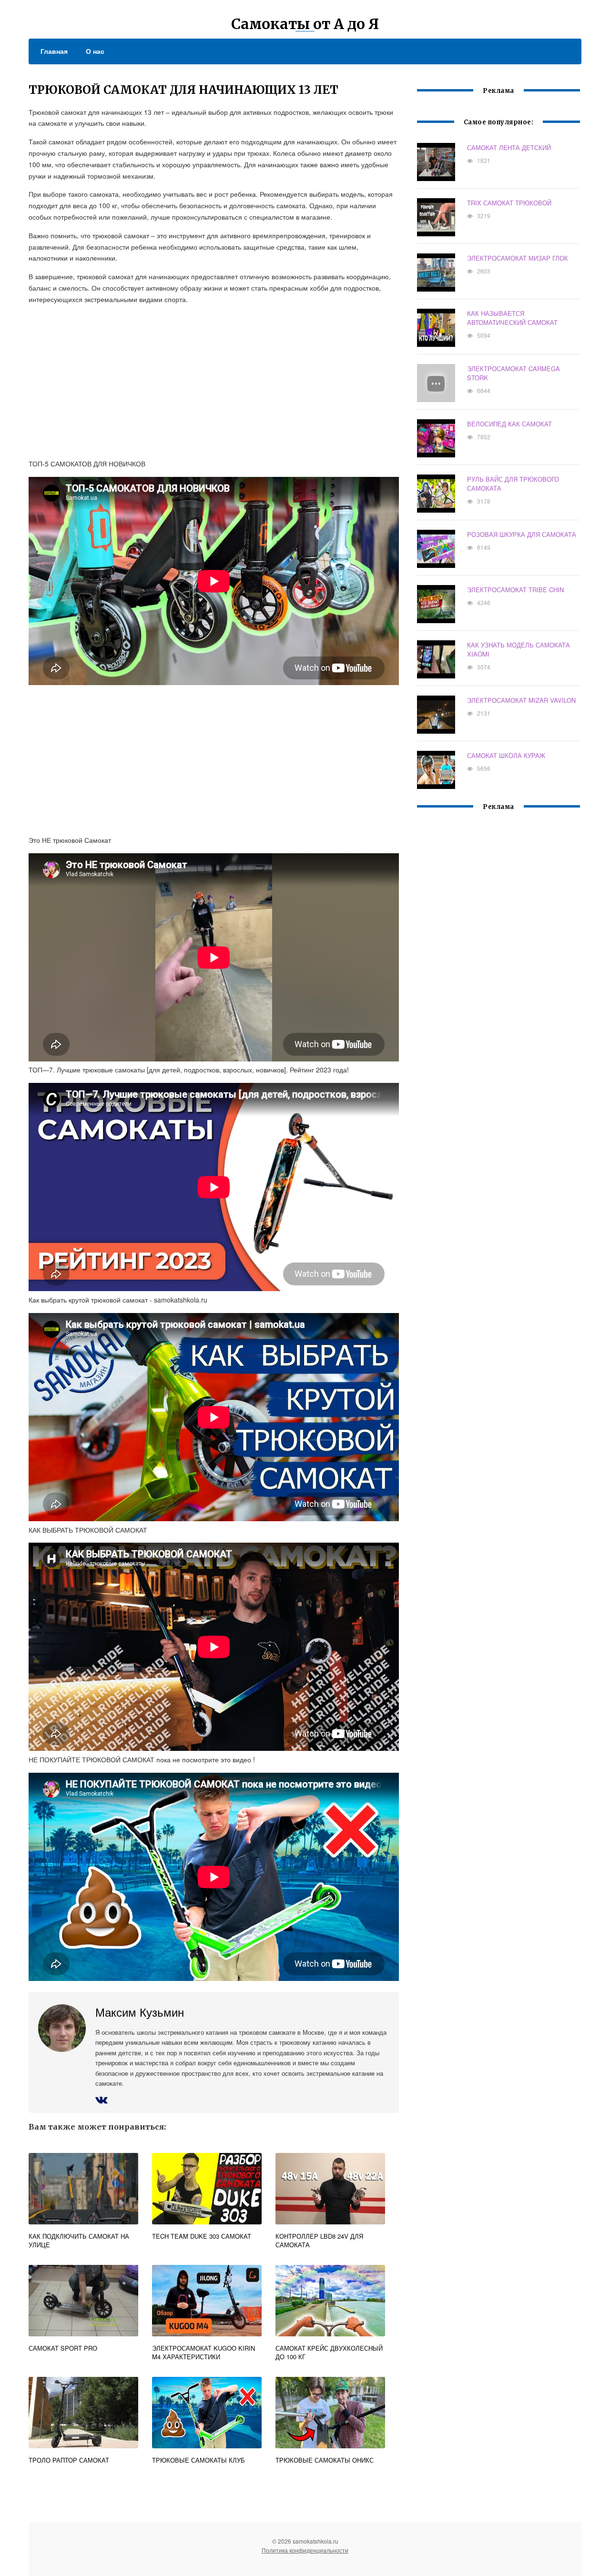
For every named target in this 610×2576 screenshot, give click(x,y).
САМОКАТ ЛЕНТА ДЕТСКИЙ (509, 147)
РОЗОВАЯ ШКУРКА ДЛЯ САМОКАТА (522, 534)
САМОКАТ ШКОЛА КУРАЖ (506, 755)
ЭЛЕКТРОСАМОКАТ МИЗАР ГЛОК (518, 258)
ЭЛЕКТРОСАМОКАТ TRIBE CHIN (515, 590)
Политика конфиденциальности (305, 2550)
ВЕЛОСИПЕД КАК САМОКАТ (509, 424)
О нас (95, 51)
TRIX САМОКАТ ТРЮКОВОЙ (509, 203)
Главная (54, 51)
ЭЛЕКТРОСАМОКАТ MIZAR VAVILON (521, 700)
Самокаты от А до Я (305, 24)
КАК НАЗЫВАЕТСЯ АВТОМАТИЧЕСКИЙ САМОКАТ (512, 318)
